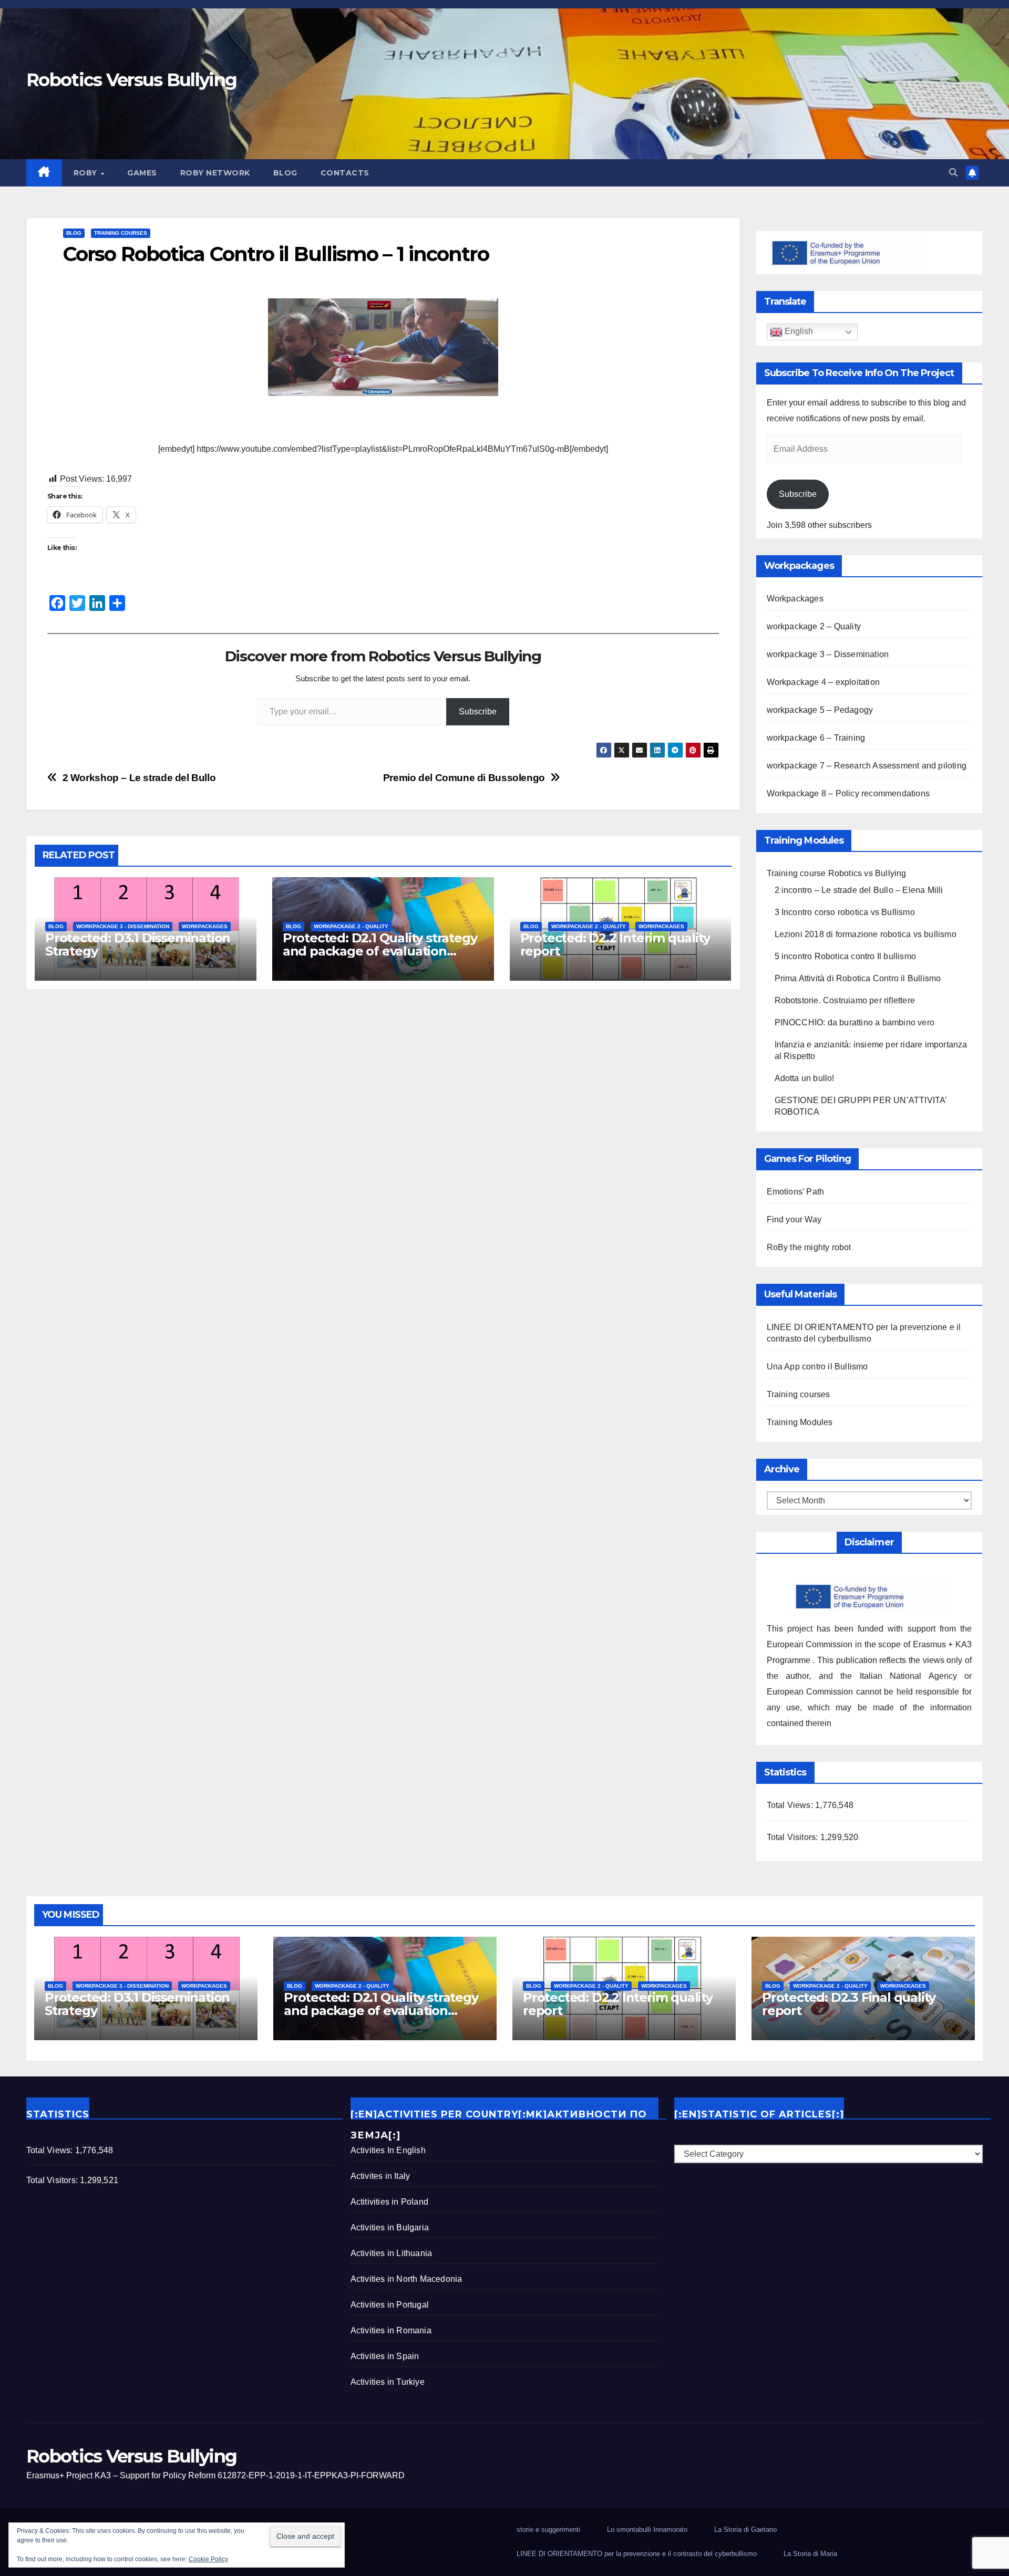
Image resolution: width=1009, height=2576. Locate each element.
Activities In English (388, 2150)
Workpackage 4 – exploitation (823, 682)
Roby (87, 173)
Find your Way (794, 1219)
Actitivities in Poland (389, 2202)
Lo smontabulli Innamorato (647, 2530)
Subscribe (478, 711)
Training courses (121, 233)
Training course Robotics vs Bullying (837, 873)
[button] (953, 173)
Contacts (345, 173)
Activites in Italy (380, 2176)
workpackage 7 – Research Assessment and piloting (867, 766)
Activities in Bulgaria (390, 2227)
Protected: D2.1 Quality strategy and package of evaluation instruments (380, 951)
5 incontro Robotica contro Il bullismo (846, 956)
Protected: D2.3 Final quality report (849, 2004)
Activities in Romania (391, 2330)
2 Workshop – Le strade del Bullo (139, 778)
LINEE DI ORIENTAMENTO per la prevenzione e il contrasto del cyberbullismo (637, 2554)
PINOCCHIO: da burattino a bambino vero (855, 1022)
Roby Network (215, 173)
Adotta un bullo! (805, 1078)
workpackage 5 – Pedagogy (820, 710)
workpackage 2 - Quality (351, 926)
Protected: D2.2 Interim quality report (615, 944)
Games (142, 173)
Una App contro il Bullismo (817, 1367)
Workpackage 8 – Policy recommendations (848, 793)
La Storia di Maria (810, 2554)
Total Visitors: (794, 1837)
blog (285, 173)
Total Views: (791, 1805)
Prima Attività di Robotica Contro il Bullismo (858, 978)
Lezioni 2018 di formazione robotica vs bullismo (866, 934)
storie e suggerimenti (548, 2530)
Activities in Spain (385, 2356)
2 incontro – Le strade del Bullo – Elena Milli (859, 890)
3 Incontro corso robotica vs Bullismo (845, 912)
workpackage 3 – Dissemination (828, 654)
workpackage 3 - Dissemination (123, 926)
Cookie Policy (208, 2559)
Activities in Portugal (390, 2305)
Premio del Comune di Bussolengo (464, 778)
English (798, 332)
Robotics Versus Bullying (131, 80)
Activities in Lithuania (392, 2253)
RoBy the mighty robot (809, 1247)
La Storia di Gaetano (745, 2530)
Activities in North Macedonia (406, 2279)
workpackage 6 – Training (816, 738)
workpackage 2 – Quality (814, 626)
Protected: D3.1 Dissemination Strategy (138, 944)
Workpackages (205, 926)
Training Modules (800, 1422)
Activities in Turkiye (388, 2382)
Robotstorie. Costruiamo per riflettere (845, 1000)
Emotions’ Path (796, 1192)
